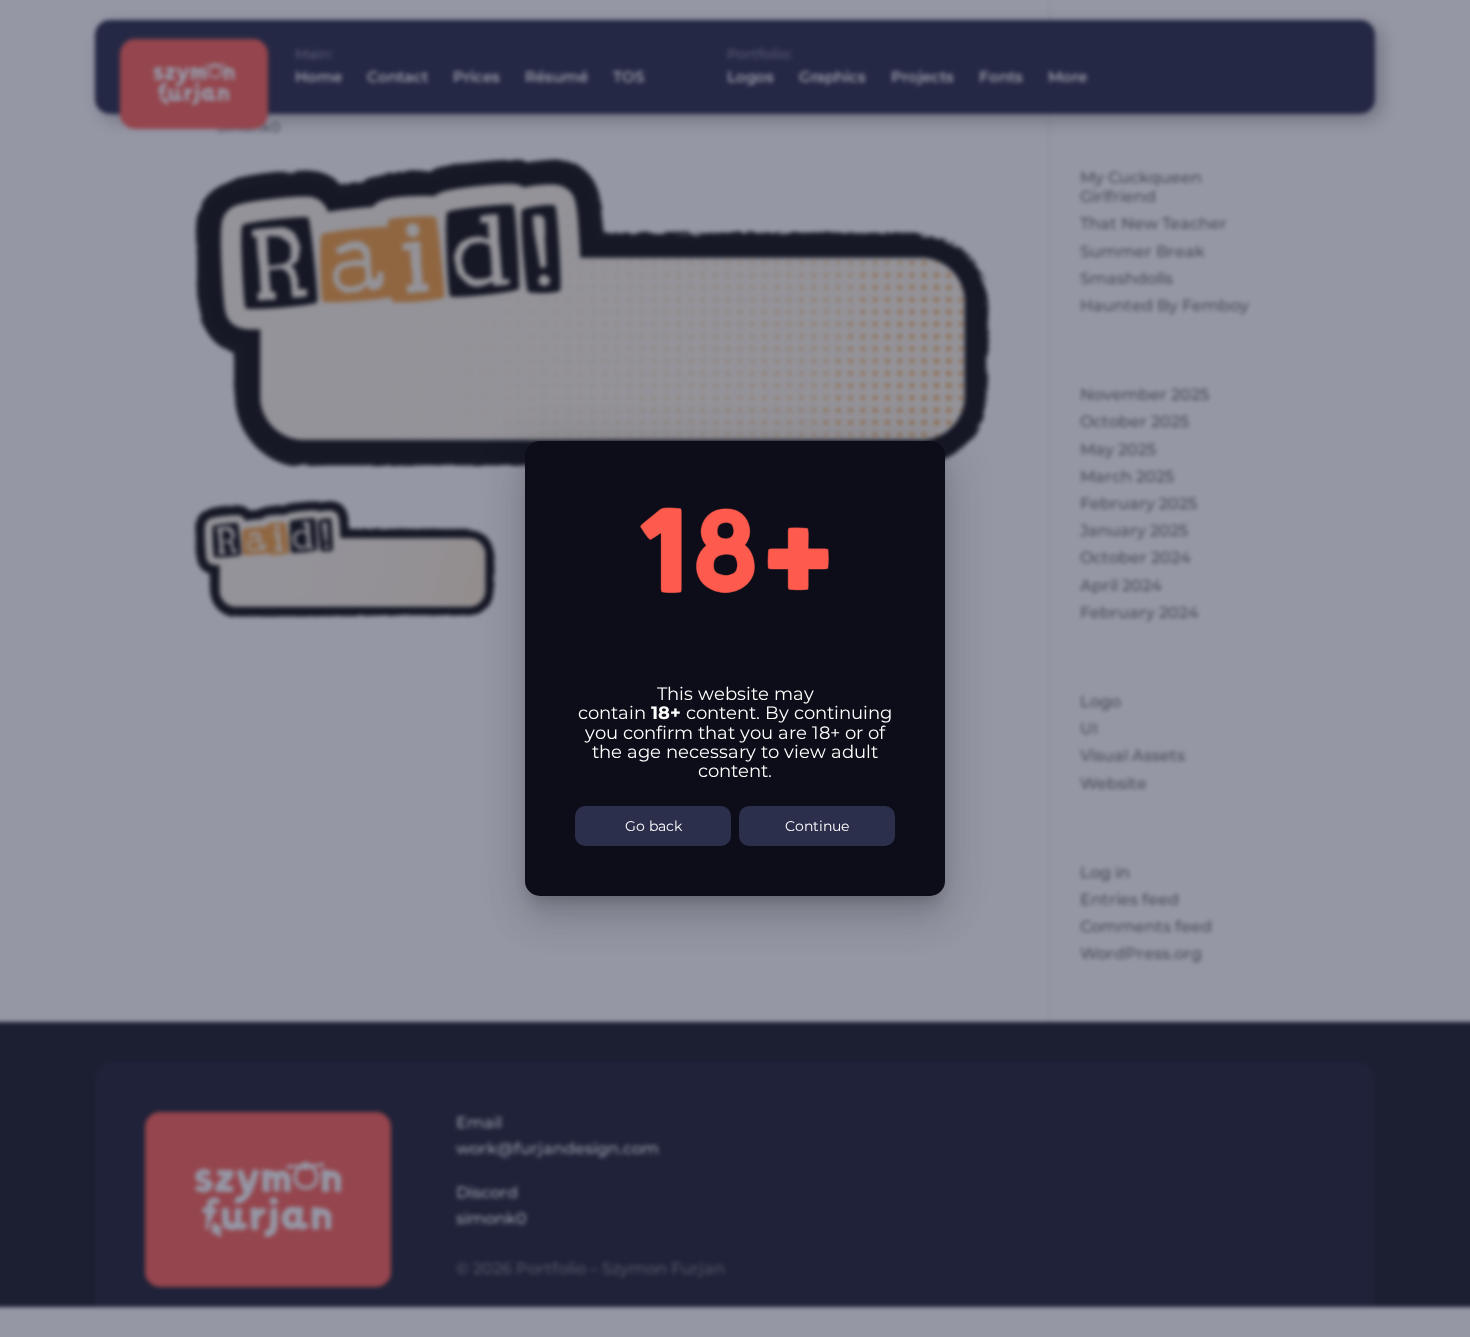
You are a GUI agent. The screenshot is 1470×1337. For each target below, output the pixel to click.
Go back (653, 826)
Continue (817, 826)
